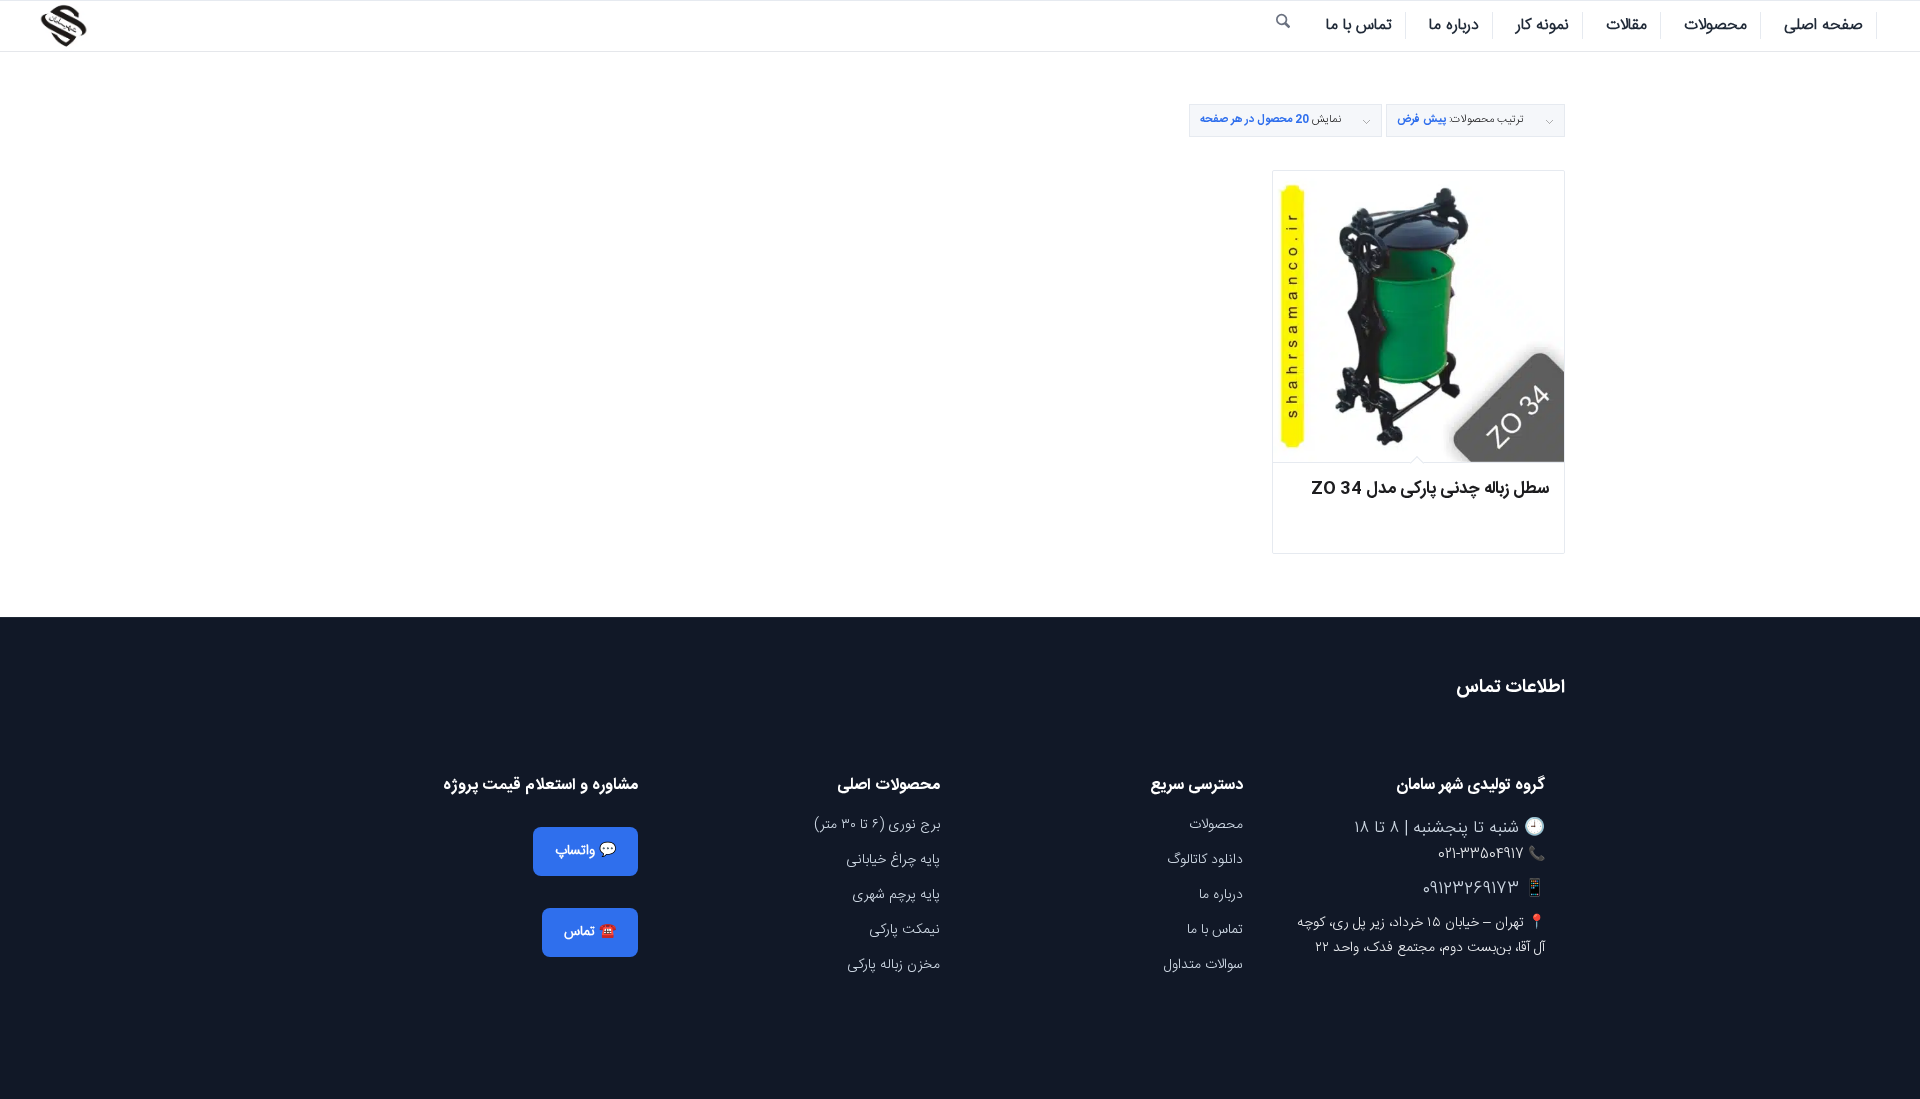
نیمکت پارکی (904, 930)
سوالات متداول (1203, 965)
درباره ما (1221, 895)
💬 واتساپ (585, 851)
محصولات (1216, 825)
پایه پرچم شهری (896, 895)
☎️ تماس (590, 932)
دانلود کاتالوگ (1205, 860)
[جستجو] (1283, 26)
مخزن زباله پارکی (893, 965)
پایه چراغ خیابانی (893, 860)
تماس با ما (1215, 930)
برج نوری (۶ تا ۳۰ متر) (877, 825)
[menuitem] (1824, 26)
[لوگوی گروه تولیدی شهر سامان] (63, 26)
